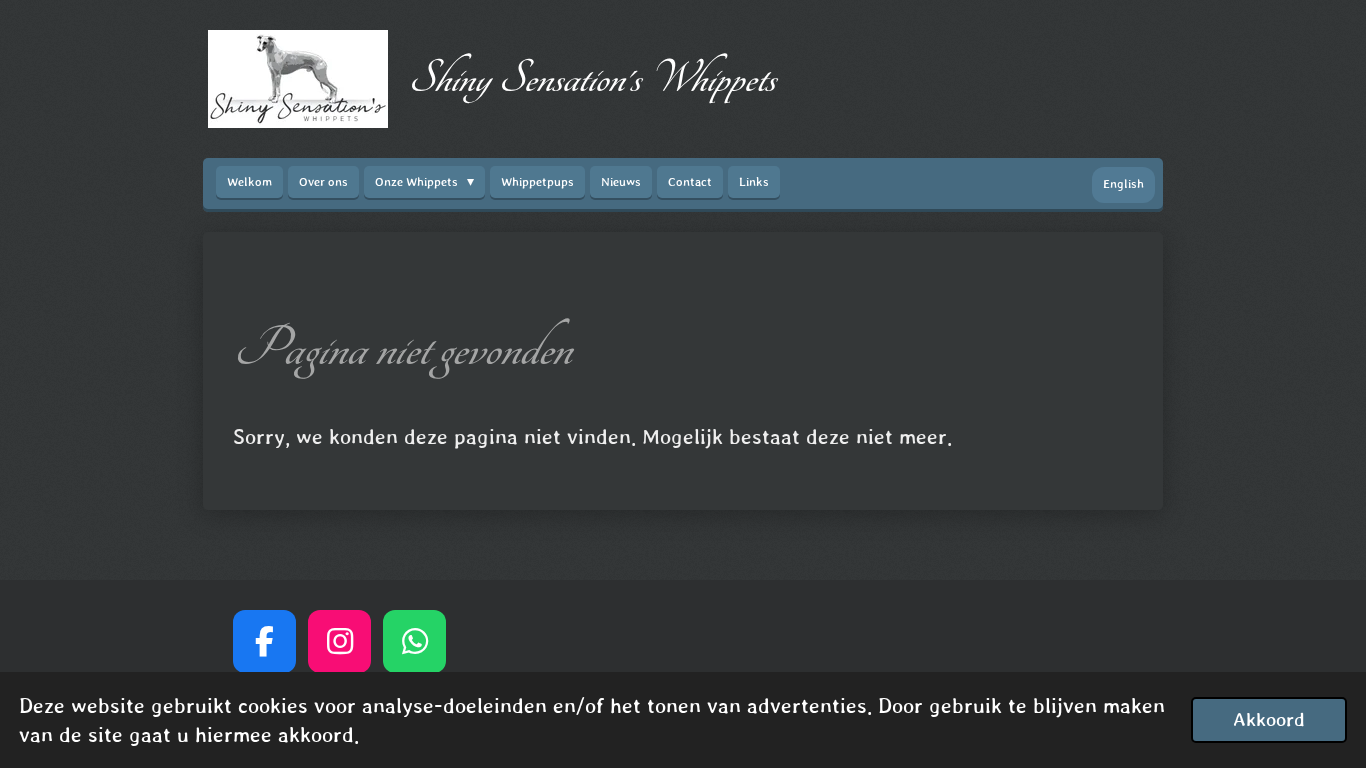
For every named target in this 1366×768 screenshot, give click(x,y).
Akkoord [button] (1269, 719)
